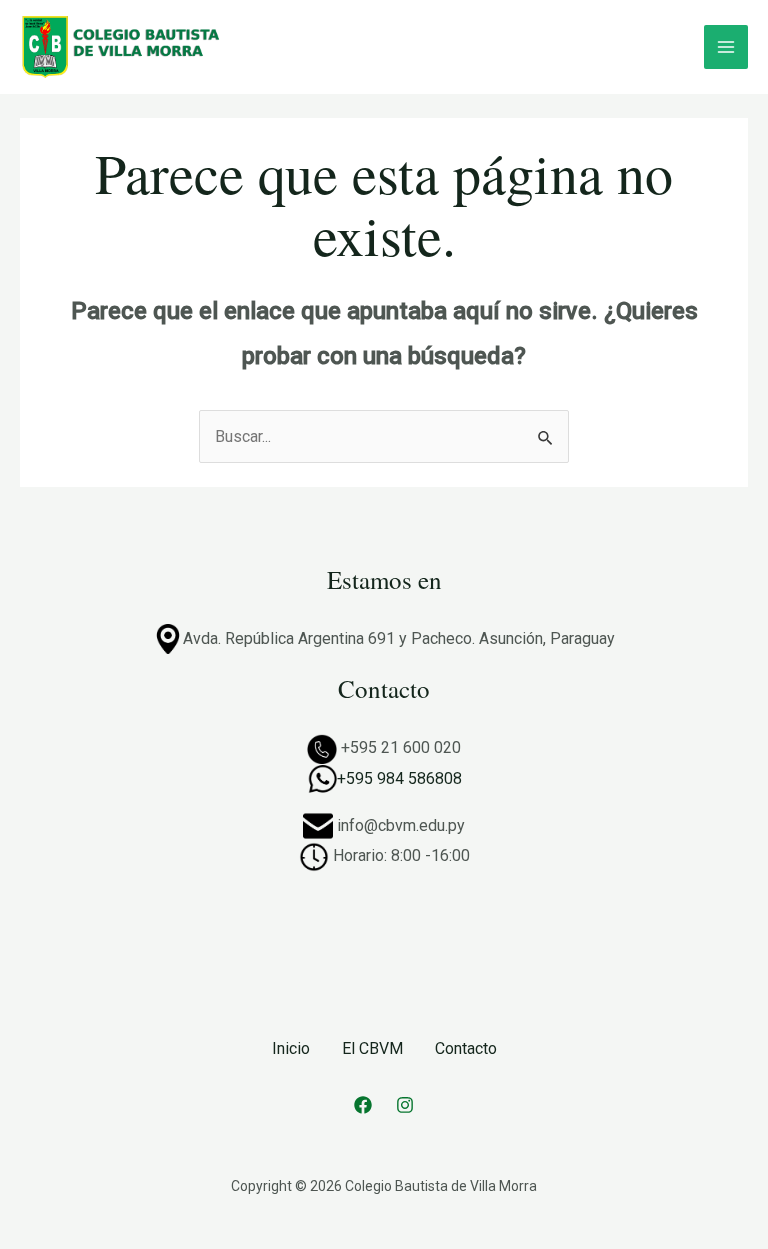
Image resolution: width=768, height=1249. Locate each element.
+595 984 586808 (399, 778)
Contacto (466, 1048)
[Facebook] (363, 1105)
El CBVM (372, 1048)
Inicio (291, 1048)
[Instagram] (405, 1105)
